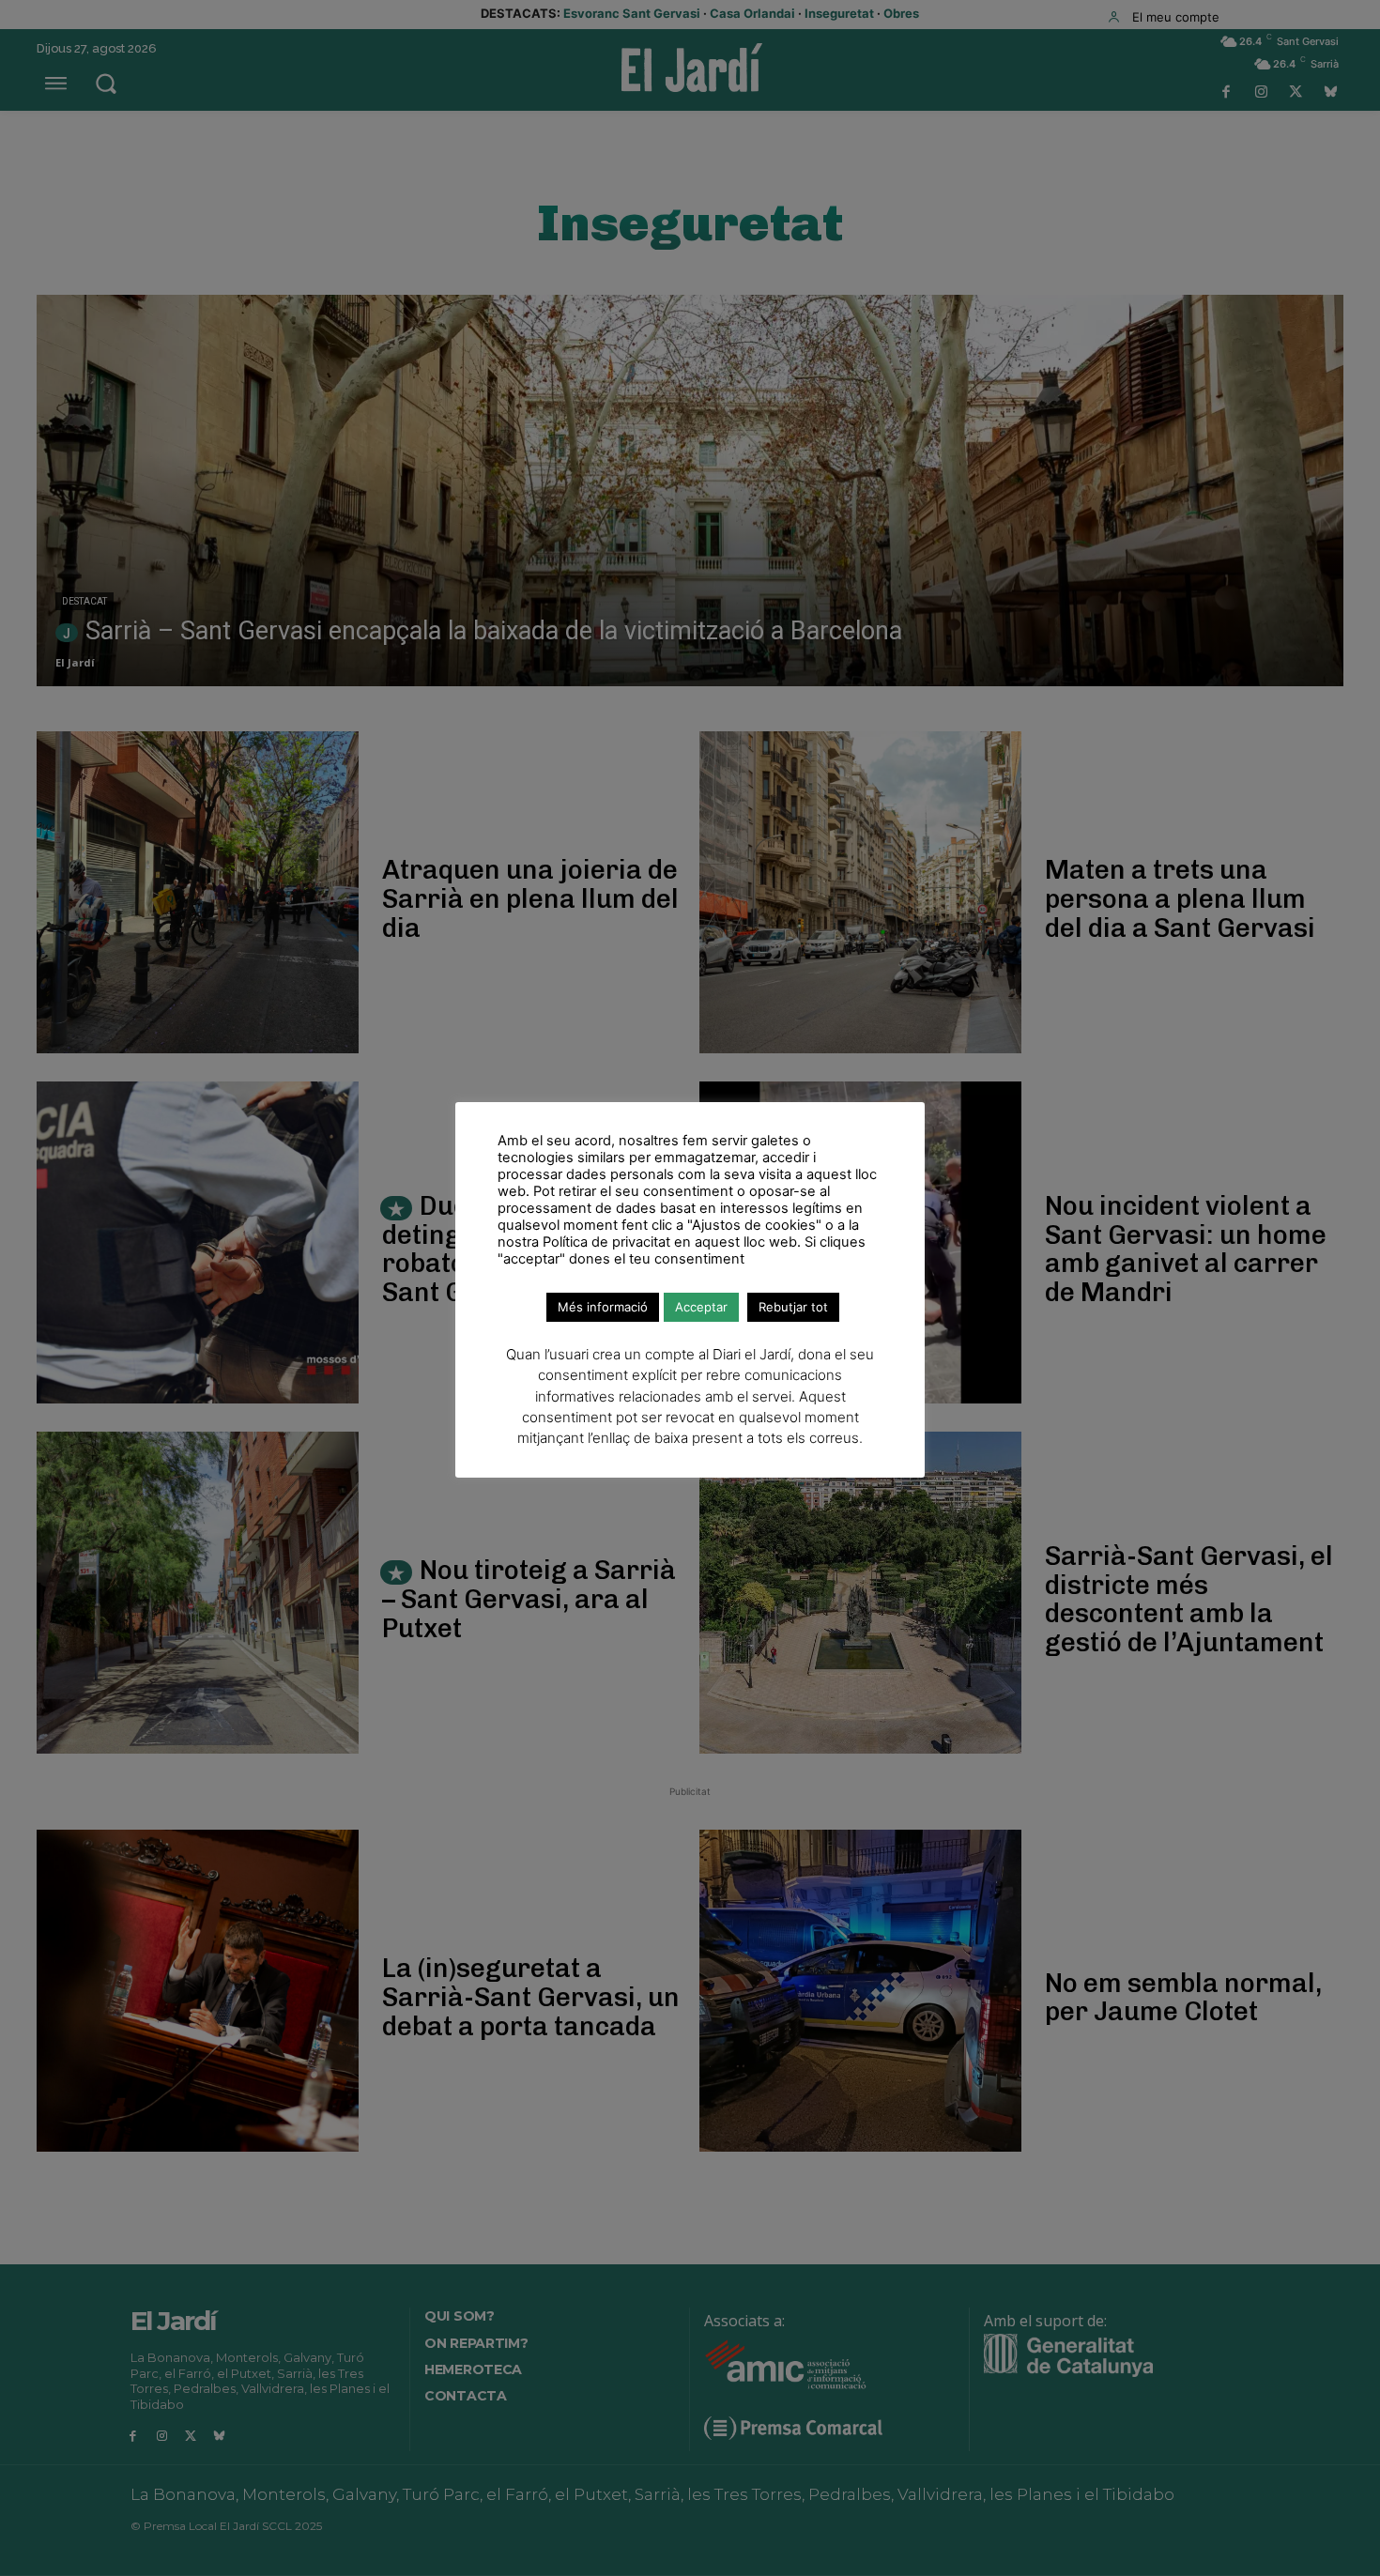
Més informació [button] (603, 1307)
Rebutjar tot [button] (793, 1307)
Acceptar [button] (701, 1307)
